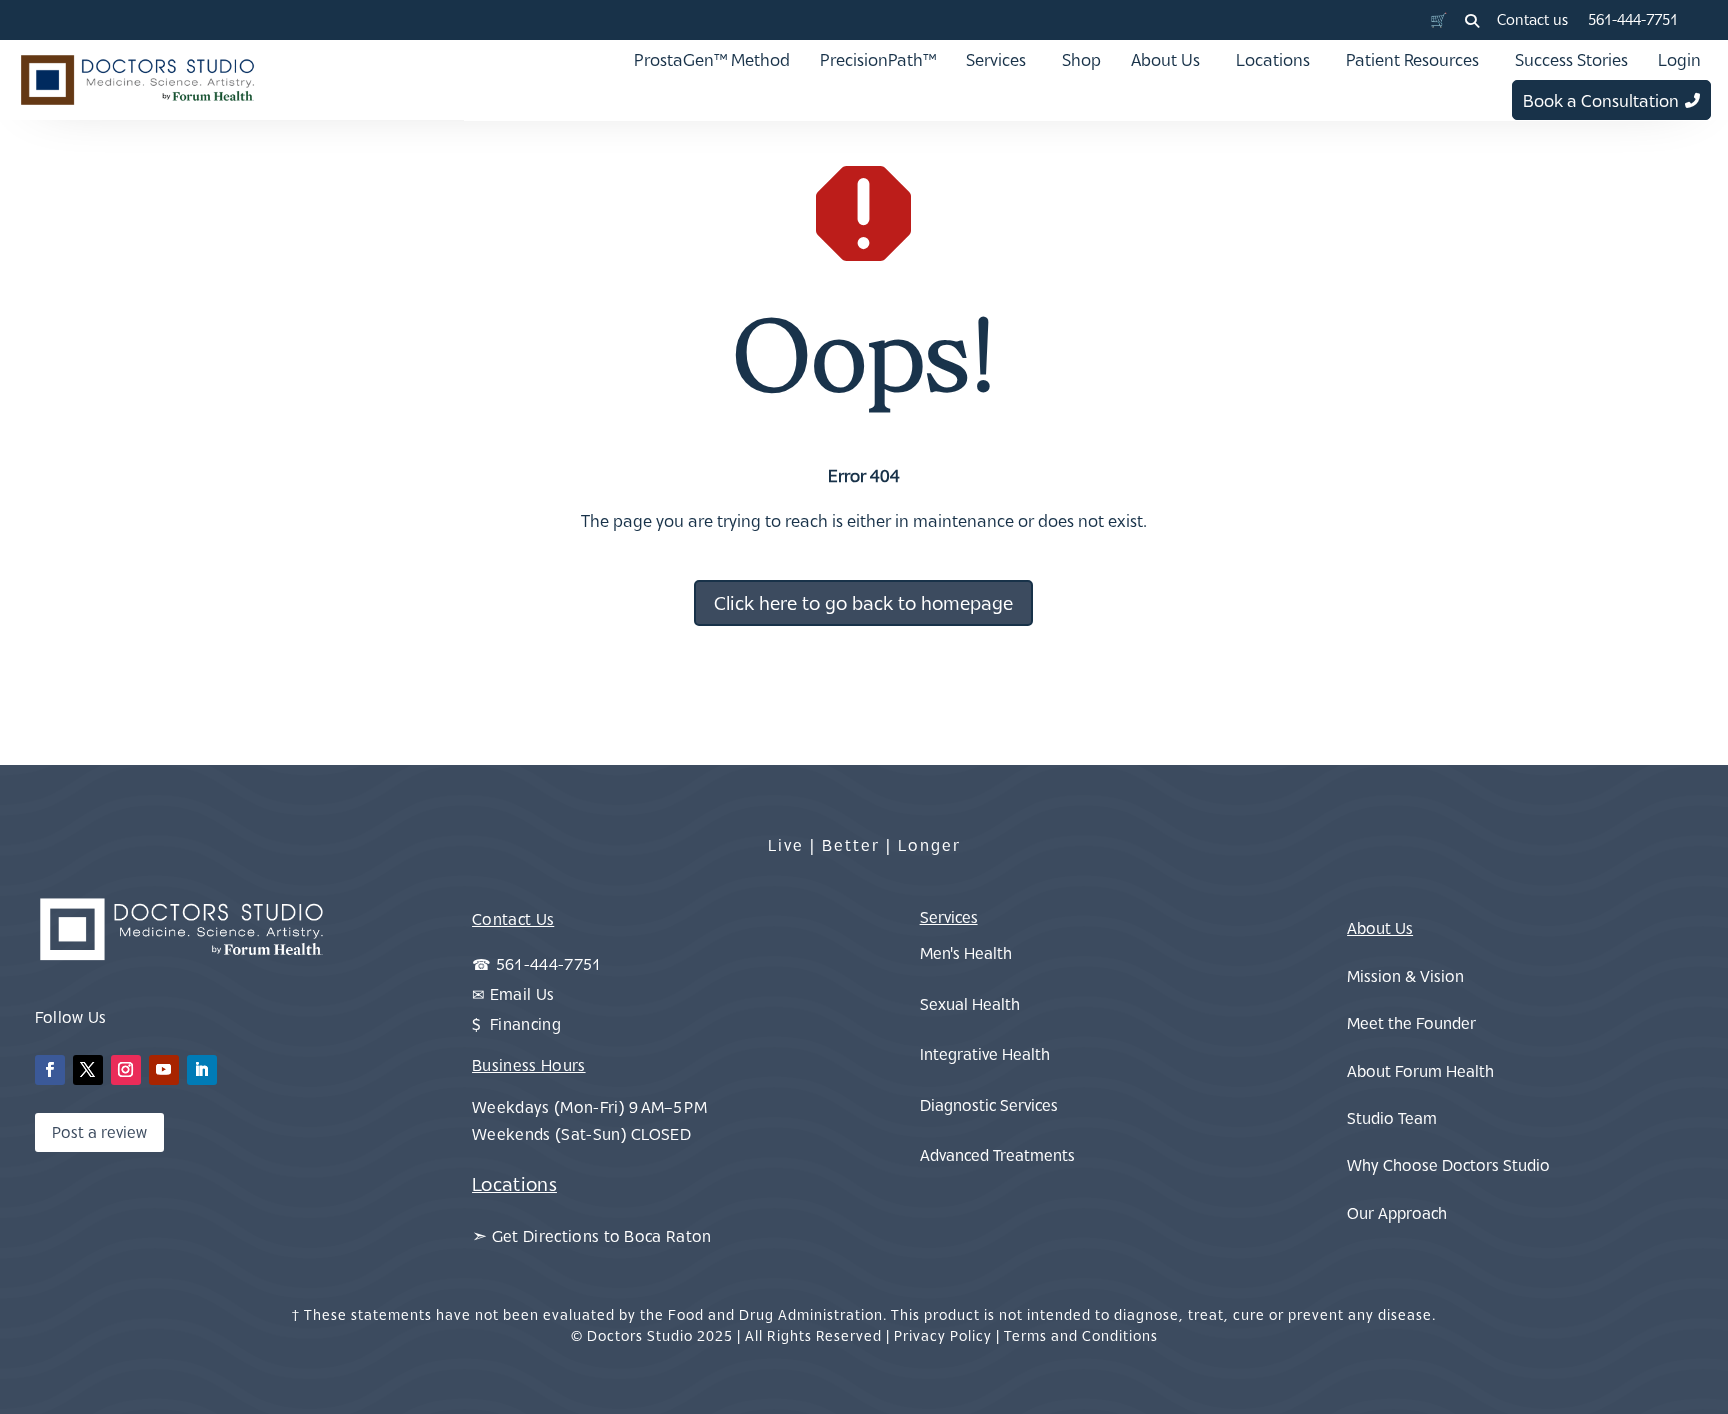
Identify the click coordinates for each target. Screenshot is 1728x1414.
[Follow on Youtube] (164, 1070)
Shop (1081, 60)
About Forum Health (1420, 1071)
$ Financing (516, 1024)
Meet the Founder (1411, 1023)
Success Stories (1571, 60)
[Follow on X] (88, 1070)
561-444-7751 (1633, 19)
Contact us (1532, 19)
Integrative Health (985, 1054)
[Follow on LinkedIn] (202, 1070)
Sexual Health (970, 1004)
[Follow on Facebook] (50, 1070)
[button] (1472, 21)
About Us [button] (1165, 60)
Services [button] (996, 60)
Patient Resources (1412, 60)
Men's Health (966, 953)
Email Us (522, 994)
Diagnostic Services (989, 1105)
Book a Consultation (1601, 101)
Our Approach (1397, 1213)
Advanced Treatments (997, 1155)
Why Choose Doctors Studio (1448, 1165)
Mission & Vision (1405, 976)
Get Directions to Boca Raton (601, 1236)
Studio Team (1392, 1118)
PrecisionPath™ (878, 60)
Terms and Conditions (1081, 1335)
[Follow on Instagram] (126, 1070)
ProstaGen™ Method (712, 60)
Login (1679, 60)
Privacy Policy (943, 1335)
